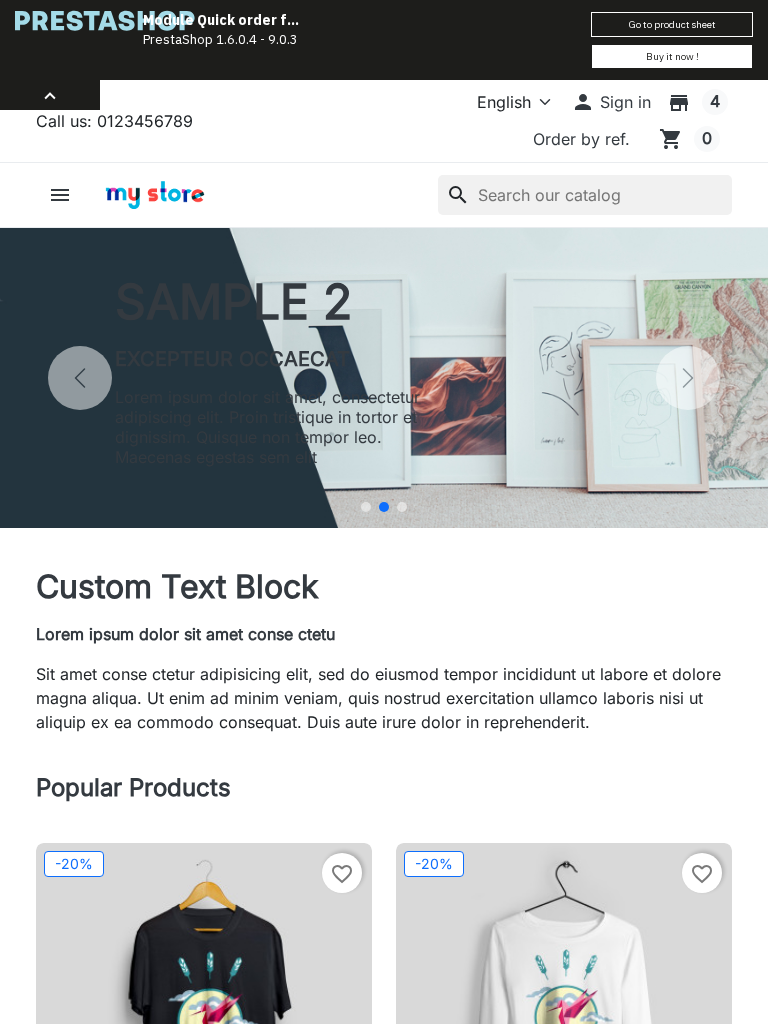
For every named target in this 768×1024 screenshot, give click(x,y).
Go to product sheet (672, 24)
